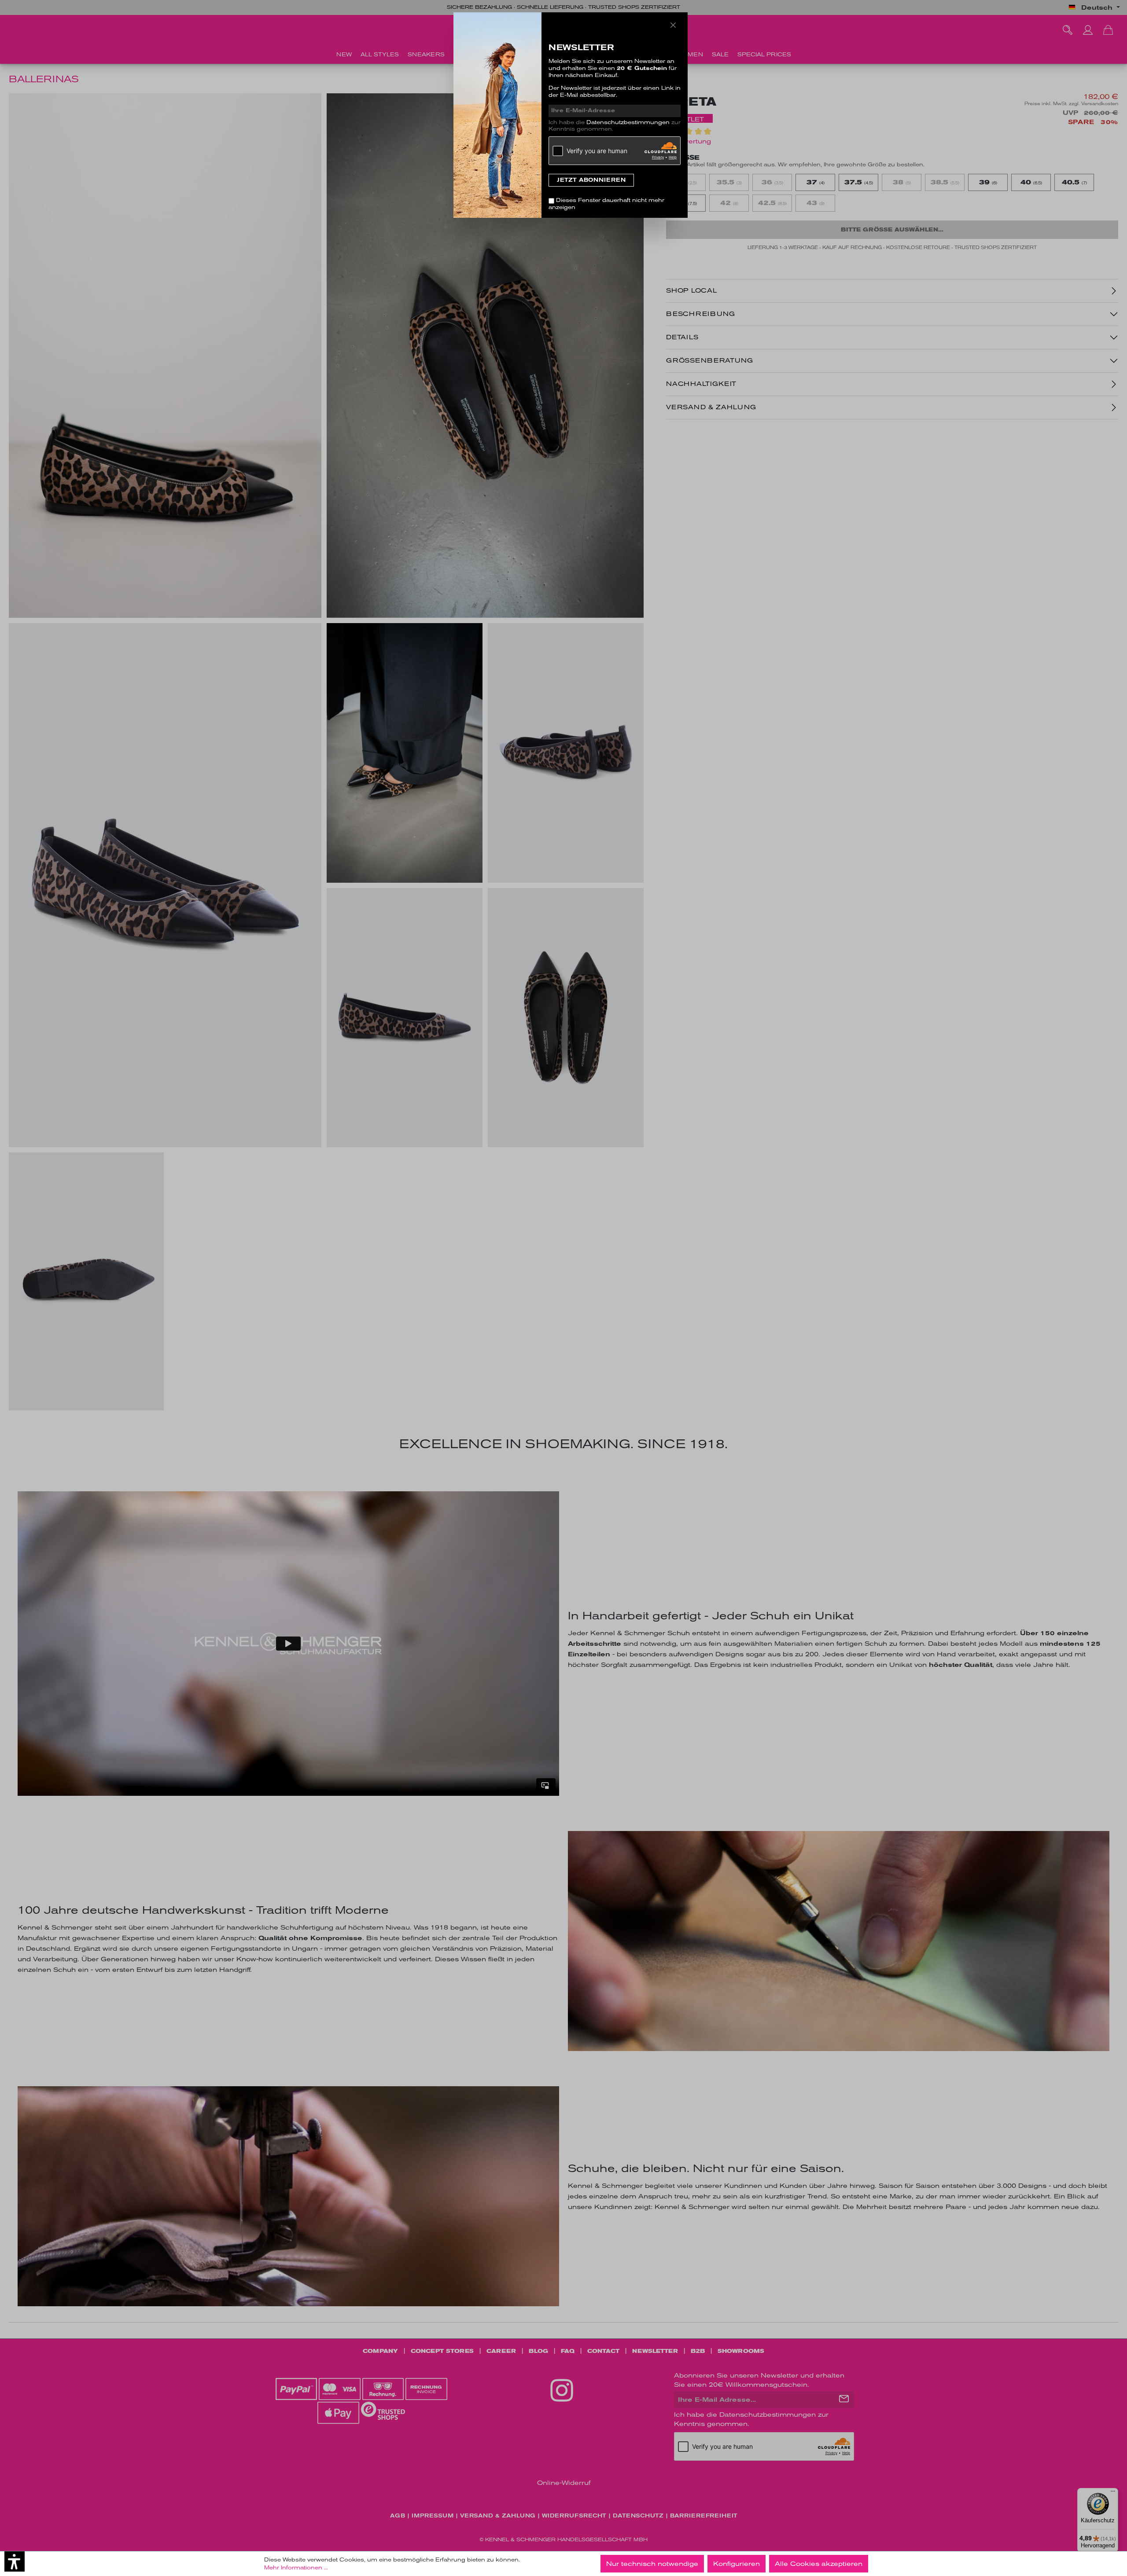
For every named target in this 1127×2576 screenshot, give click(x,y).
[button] (15, 2561)
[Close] (673, 25)
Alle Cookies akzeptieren (819, 2564)
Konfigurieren (737, 2564)
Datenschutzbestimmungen (628, 122)
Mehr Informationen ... (296, 2568)
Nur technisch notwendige (652, 2564)
